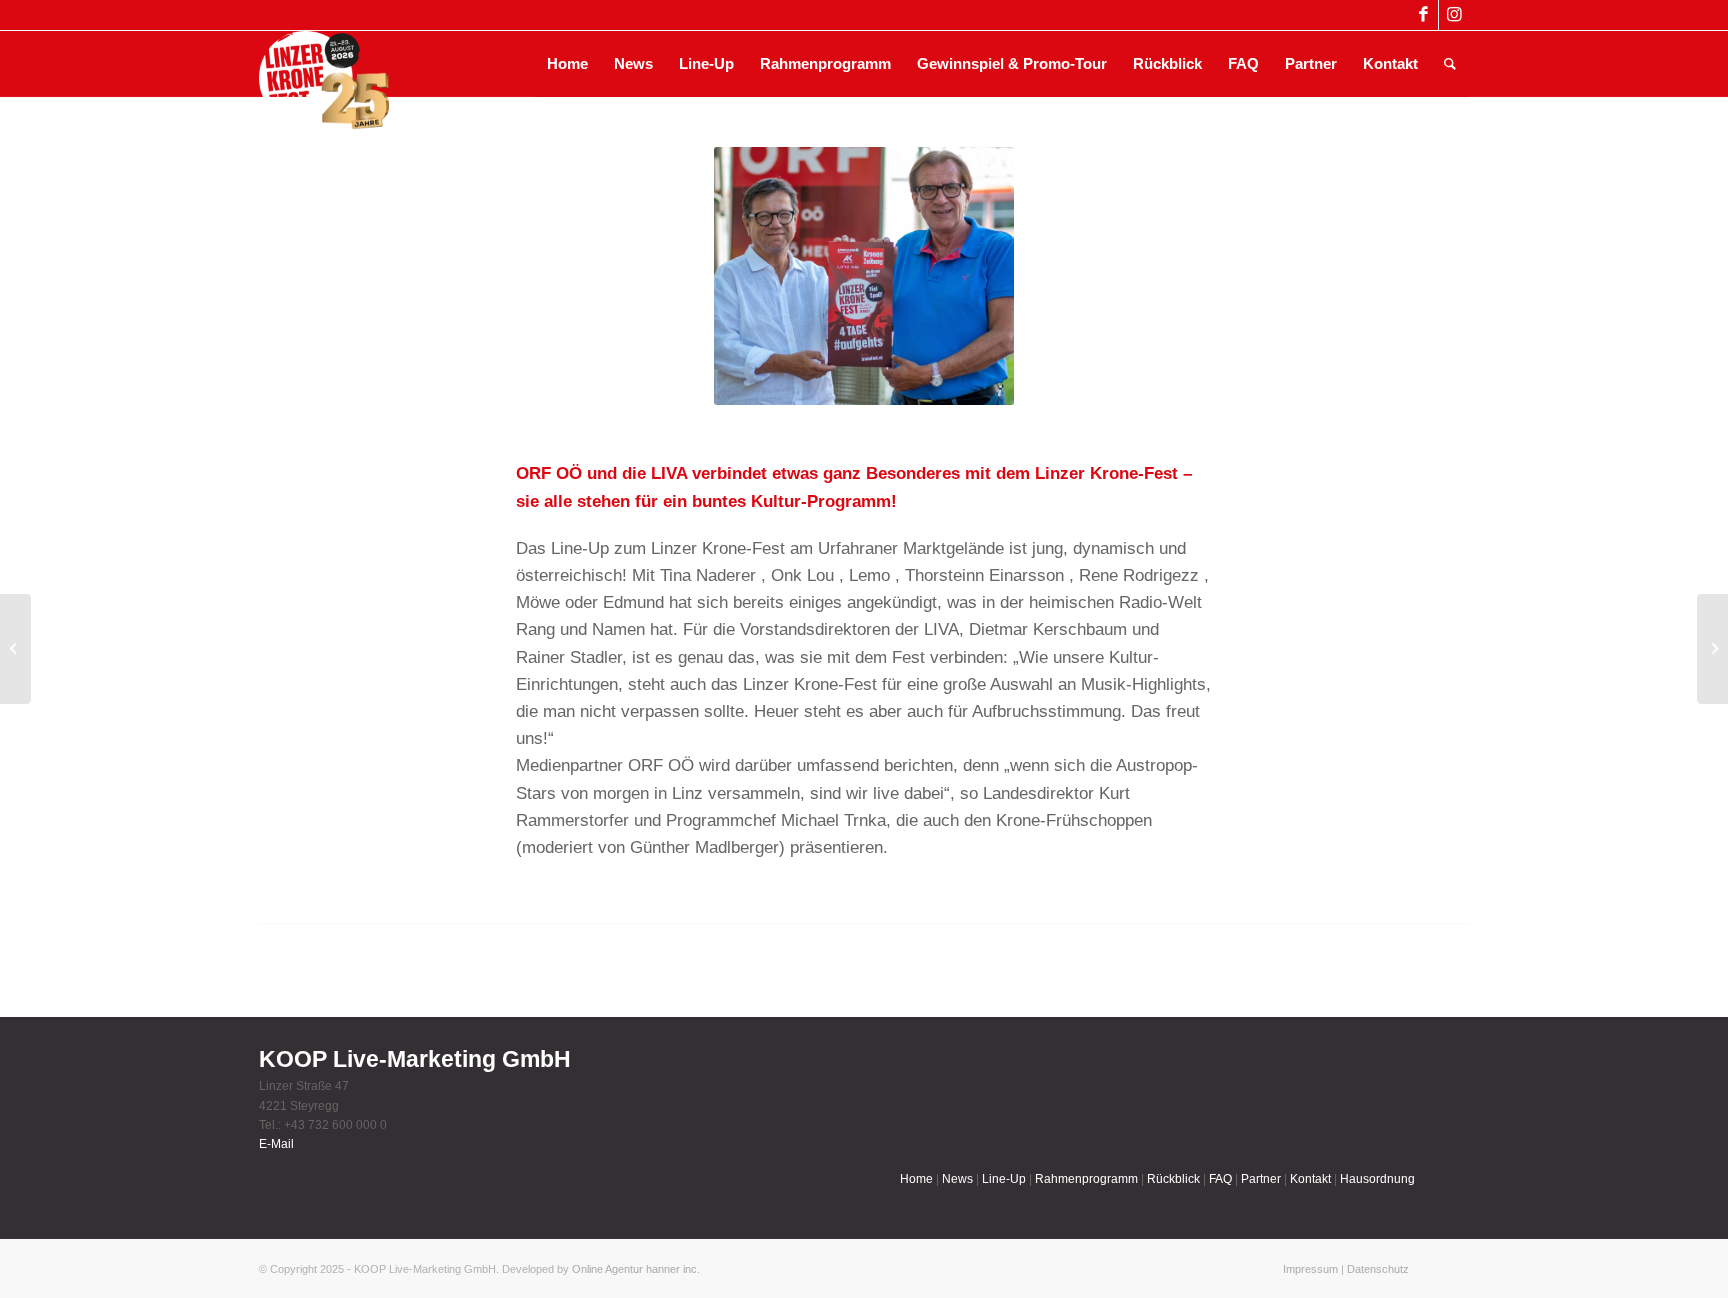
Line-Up (1004, 1179)
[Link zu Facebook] (1423, 15)
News (957, 1179)
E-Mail (276, 1144)
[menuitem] (567, 64)
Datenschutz (1378, 1269)
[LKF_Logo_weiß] (324, 64)
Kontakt (1310, 1179)
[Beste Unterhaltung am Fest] (1712, 649)
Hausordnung (1377, 1179)
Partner (1261, 1179)
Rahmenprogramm (1086, 1179)
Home (916, 1179)
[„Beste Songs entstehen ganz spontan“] (15, 649)
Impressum (1310, 1269)
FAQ (1220, 1179)
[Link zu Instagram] (1454, 15)
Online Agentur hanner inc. (636, 1269)
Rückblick (1173, 1179)
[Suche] (1450, 64)
